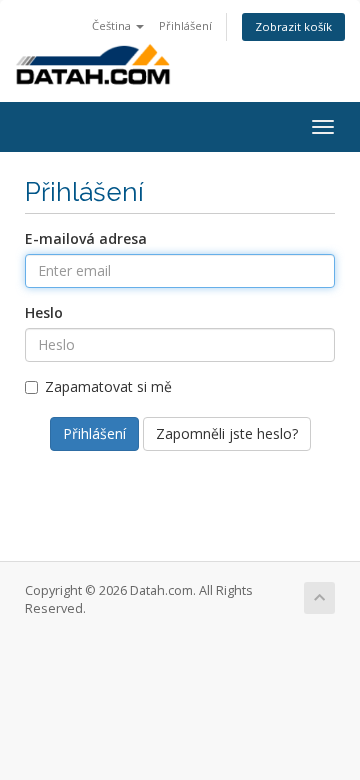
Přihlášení (185, 25)
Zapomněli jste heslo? (227, 433)
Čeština (113, 25)
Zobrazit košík (293, 26)
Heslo (44, 312)
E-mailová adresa (86, 238)
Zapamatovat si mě (108, 386)
